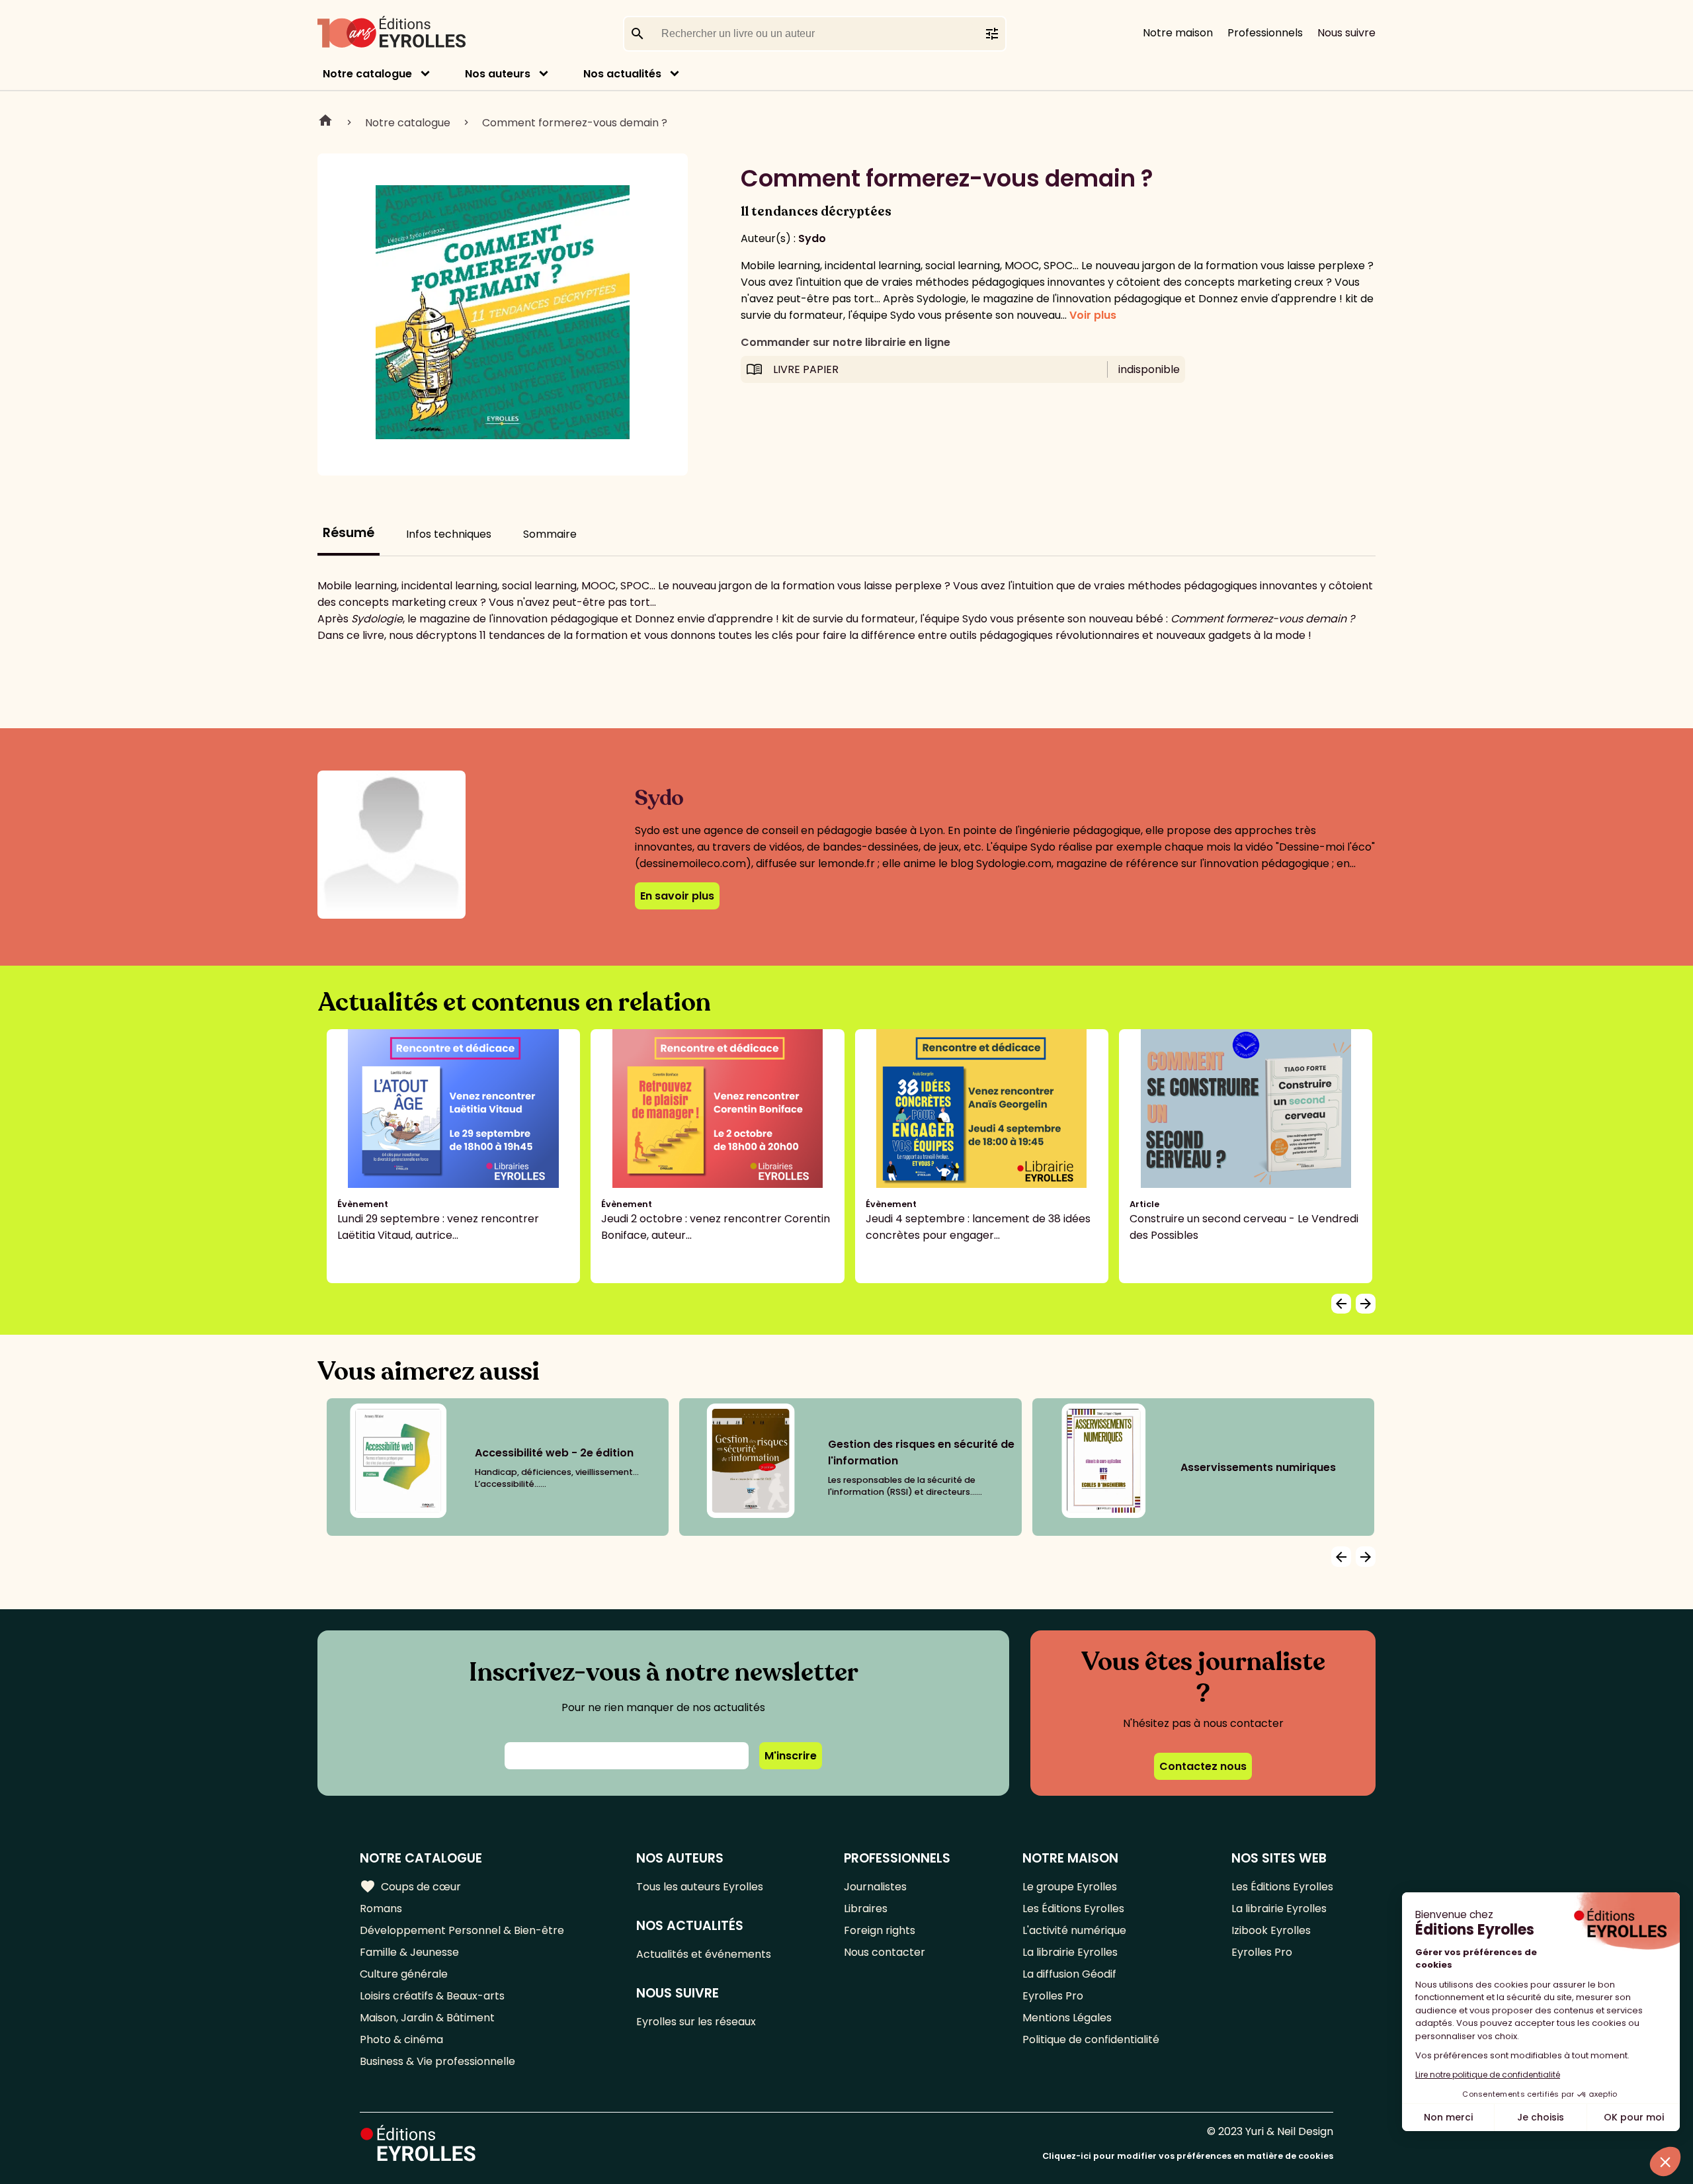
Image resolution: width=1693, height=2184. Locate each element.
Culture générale (404, 1974)
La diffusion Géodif (1069, 1974)
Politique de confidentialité (1091, 2039)
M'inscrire (791, 1756)
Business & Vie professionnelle (437, 2061)
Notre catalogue (367, 74)
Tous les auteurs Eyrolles (700, 1887)
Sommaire (550, 534)
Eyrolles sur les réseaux (696, 2022)
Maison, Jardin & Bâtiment (427, 2018)
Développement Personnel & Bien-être (462, 1930)
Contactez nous (1203, 1766)
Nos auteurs (498, 74)
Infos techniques (449, 534)
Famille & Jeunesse (409, 1952)
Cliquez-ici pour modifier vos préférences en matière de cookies (1188, 2156)
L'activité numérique (1074, 1930)
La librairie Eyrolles (1070, 1952)
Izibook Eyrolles (1271, 1930)
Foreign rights (880, 1930)
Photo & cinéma (401, 2039)
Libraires (866, 1909)
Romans (381, 1909)
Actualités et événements (704, 1954)
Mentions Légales (1067, 2018)
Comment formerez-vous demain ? (575, 123)
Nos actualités (622, 74)
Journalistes (875, 1887)
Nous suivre (1346, 33)
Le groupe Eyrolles (1070, 1887)
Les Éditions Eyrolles (1073, 1909)
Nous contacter (885, 1952)
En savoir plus (677, 896)
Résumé (349, 533)
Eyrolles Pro (1053, 1996)
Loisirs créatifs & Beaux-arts (432, 1996)
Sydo (812, 238)
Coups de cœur (410, 1886)
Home (325, 122)
